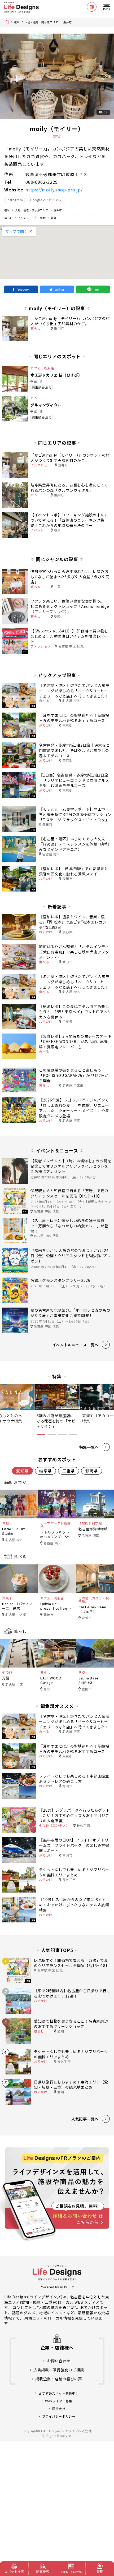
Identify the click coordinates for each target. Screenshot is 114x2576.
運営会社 (59, 2409)
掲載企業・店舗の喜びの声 (59, 2379)
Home (8, 22)
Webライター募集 (59, 2401)
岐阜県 (45, 1471)
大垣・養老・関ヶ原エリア (41, 22)
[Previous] (8, 76)
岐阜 (17, 22)
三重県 (69, 1471)
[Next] (106, 76)
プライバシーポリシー (59, 2416)
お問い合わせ (59, 2361)
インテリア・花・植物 (32, 218)
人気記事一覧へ (85, 2119)
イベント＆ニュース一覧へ (75, 1345)
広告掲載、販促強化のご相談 (59, 2370)
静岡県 (92, 1471)
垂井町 (68, 22)
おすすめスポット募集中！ (59, 2393)
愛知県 (22, 1471)
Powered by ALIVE (55, 2287)
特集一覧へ (89, 1447)
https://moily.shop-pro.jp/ (54, 190)
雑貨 (54, 218)
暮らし (8, 218)
